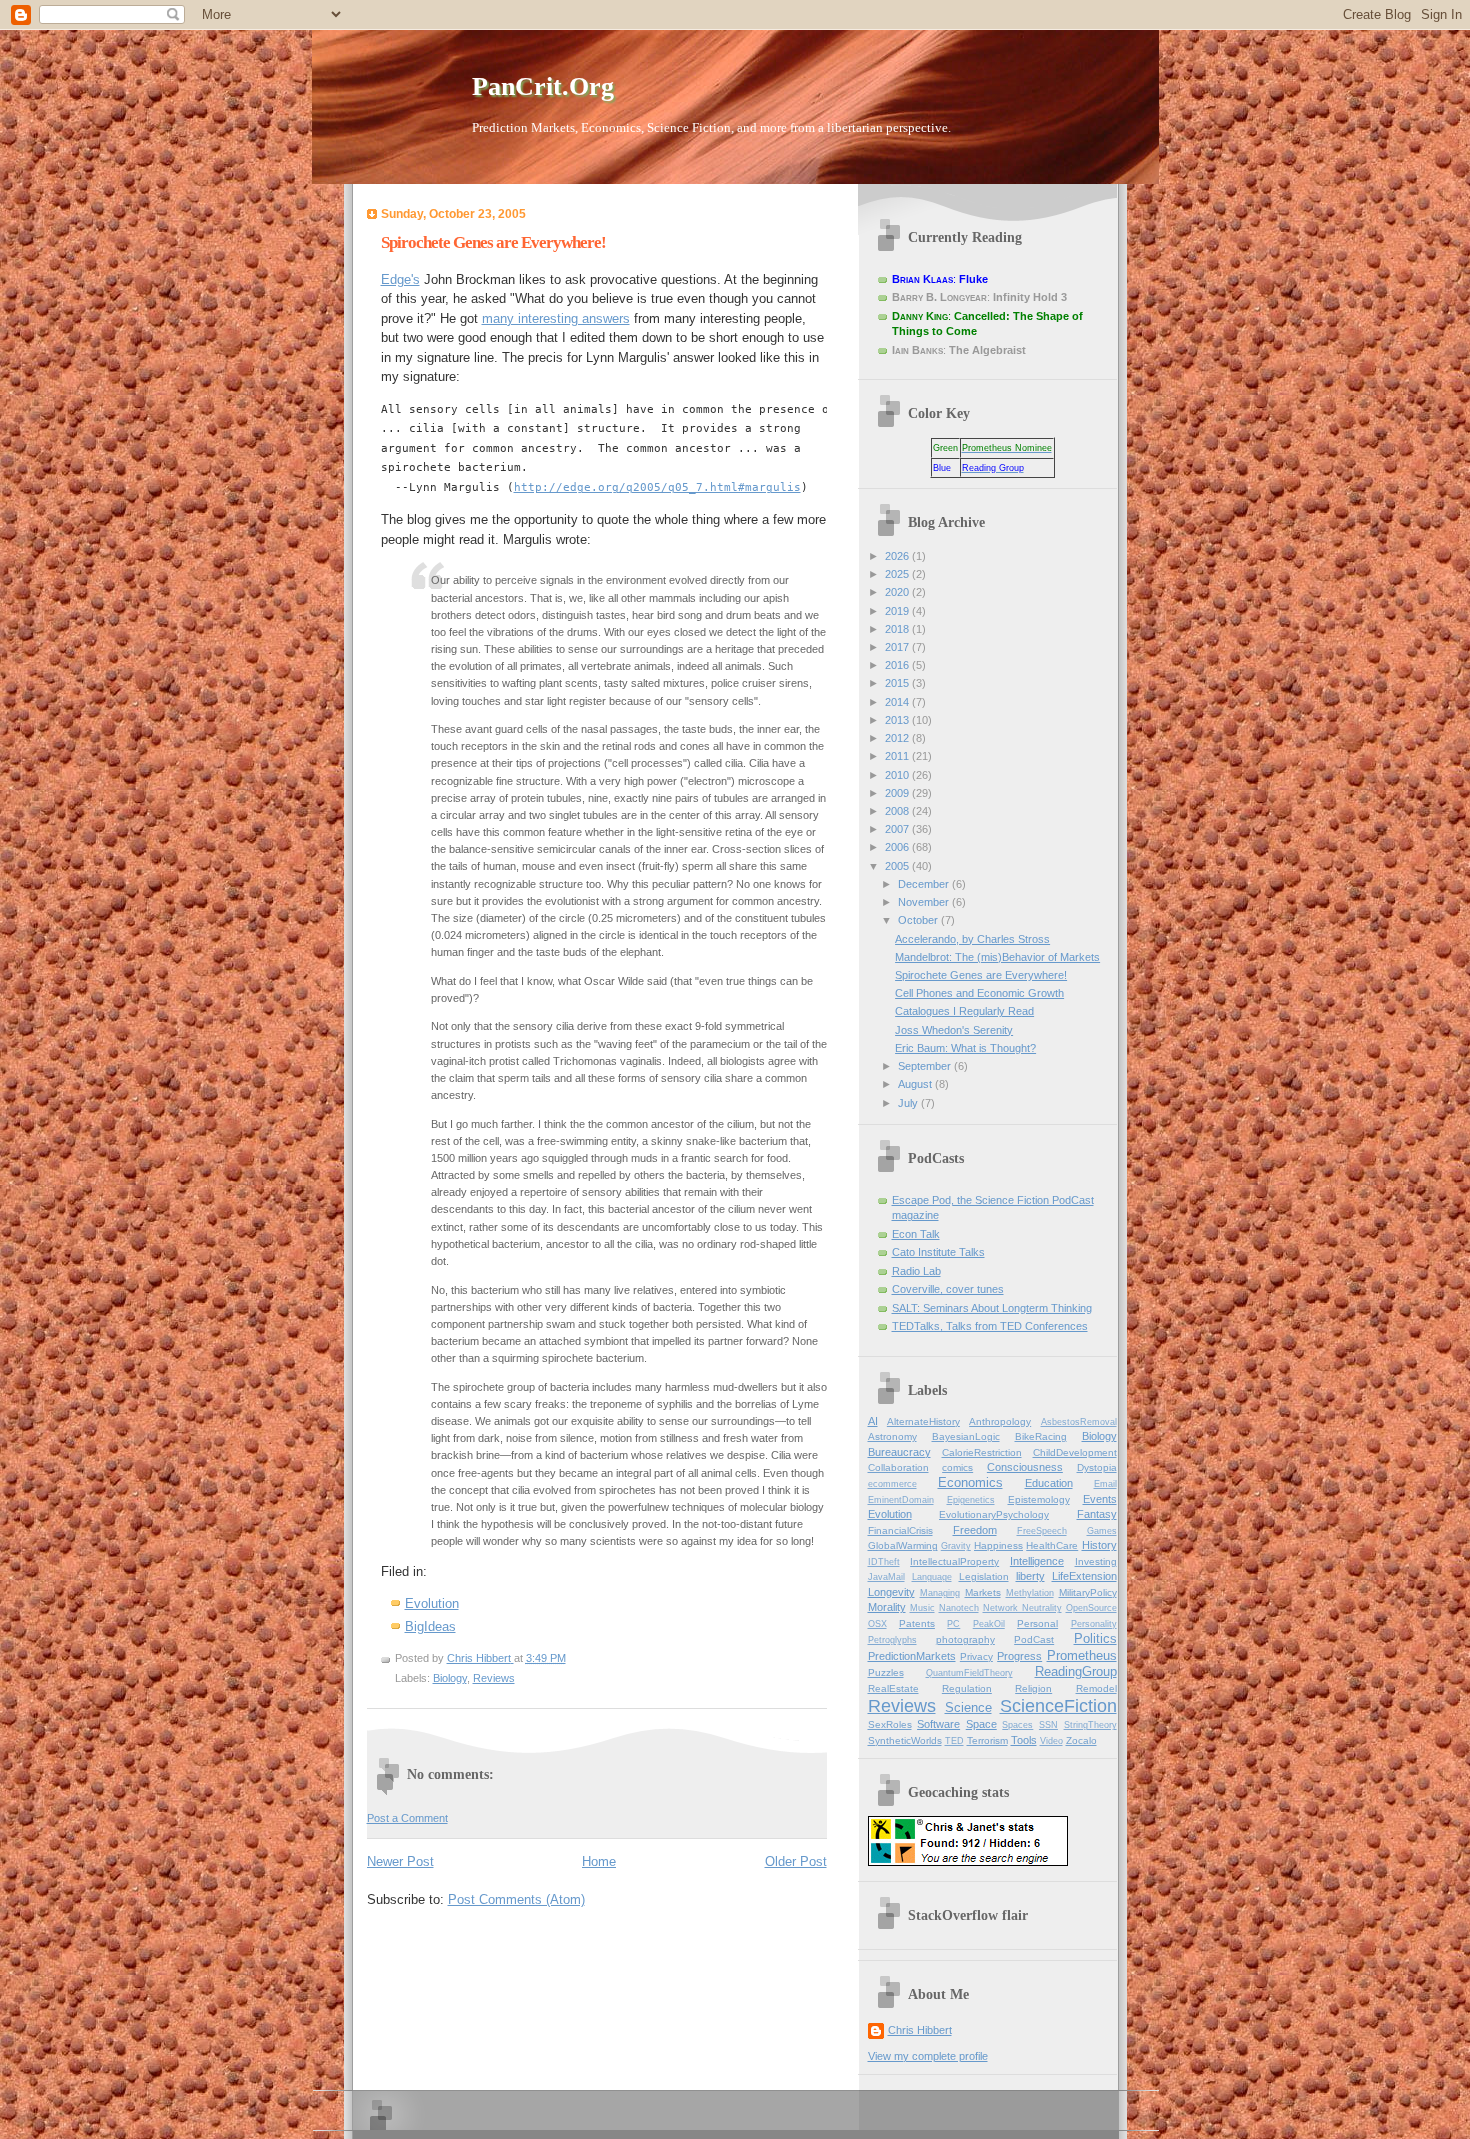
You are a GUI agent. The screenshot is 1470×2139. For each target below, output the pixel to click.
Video (1051, 1741)
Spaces (1017, 1725)
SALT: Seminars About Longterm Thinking (992, 1308)
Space (981, 1724)
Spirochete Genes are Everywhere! (493, 242)
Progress (1019, 1656)
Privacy (976, 1656)
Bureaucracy (899, 1452)
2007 (898, 829)
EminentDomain (901, 1500)
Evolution (432, 1603)
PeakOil (989, 1624)
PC (953, 1624)
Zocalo (1081, 1740)
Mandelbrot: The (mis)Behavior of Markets (997, 957)
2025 (898, 574)
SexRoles (890, 1724)
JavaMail (886, 1577)
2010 (898, 775)
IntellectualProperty (954, 1561)
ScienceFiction (1058, 1706)
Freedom (975, 1530)
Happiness (998, 1545)
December (925, 884)
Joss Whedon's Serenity (954, 1030)
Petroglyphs (892, 1640)
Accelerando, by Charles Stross (972, 939)
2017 (898, 647)
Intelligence (1037, 1561)
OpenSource (1091, 1608)
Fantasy (1097, 1514)
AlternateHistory (923, 1421)
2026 (898, 556)
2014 (898, 702)
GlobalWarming (903, 1545)
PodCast (1034, 1639)
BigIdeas (430, 1626)
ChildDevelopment (1075, 1452)
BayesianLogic (966, 1436)
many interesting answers (556, 318)
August (916, 1084)
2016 (898, 665)
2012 (898, 738)
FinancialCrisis (900, 1530)
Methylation (1030, 1593)
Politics (1095, 1638)
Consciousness (1025, 1467)
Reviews (494, 1678)
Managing (940, 1593)
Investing (1096, 1561)
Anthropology (1000, 1421)
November (925, 902)
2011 (898, 756)
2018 (898, 629)
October (919, 920)
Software (938, 1724)
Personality (1094, 1624)
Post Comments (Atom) (516, 1899)
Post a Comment (407, 1818)
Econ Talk (916, 1234)
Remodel (1096, 1688)
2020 (898, 592)
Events (1100, 1499)
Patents (917, 1623)
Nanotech (959, 1608)
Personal (1037, 1623)
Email (1105, 1484)
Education (1049, 1483)
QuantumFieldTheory (969, 1673)
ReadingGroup (1076, 1671)
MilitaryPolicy (1088, 1592)
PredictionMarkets (912, 1656)
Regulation (967, 1688)
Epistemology (1039, 1499)
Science (968, 1707)
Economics (970, 1482)
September (926, 1066)
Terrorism (987, 1740)
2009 (898, 793)
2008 (898, 811)
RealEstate (893, 1688)
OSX (877, 1624)
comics (957, 1467)
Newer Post (400, 1861)
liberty (1030, 1576)
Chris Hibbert (920, 2030)
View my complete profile (928, 2056)
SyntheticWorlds (905, 1740)
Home (599, 1861)
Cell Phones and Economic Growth (979, 993)
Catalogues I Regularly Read (964, 1011)
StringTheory (1090, 1725)
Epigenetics (971, 1500)
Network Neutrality (1022, 1608)
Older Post (796, 1861)
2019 (898, 611)
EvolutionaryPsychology (994, 1514)
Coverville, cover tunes (948, 1289)
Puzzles (886, 1672)
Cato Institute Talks (938, 1252)
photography (965, 1639)
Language (932, 1577)
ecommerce (892, 1484)
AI (873, 1421)
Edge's (400, 279)
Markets (983, 1592)
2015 (898, 683)
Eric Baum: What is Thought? (965, 1048)
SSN (1048, 1725)
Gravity (956, 1546)
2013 (898, 720)
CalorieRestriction (982, 1452)
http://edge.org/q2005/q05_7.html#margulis (657, 487)
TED (954, 1741)
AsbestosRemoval (1079, 1422)
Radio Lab (916, 1271)
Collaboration (898, 1467)
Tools (1024, 1740)
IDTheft (884, 1562)
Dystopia (1097, 1467)
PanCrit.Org (543, 86)
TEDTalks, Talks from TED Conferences (990, 1326)
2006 (898, 847)
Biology (450, 1678)
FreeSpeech (1042, 1531)
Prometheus (1082, 1655)
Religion (1033, 1688)
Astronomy (892, 1436)
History (1099, 1545)
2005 (898, 866)
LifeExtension (1084, 1576)
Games (1102, 1531)
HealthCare (1052, 1545)
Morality (887, 1607)
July (909, 1103)
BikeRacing (1041, 1436)
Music (922, 1608)
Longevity (891, 1592)
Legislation (984, 1576)
